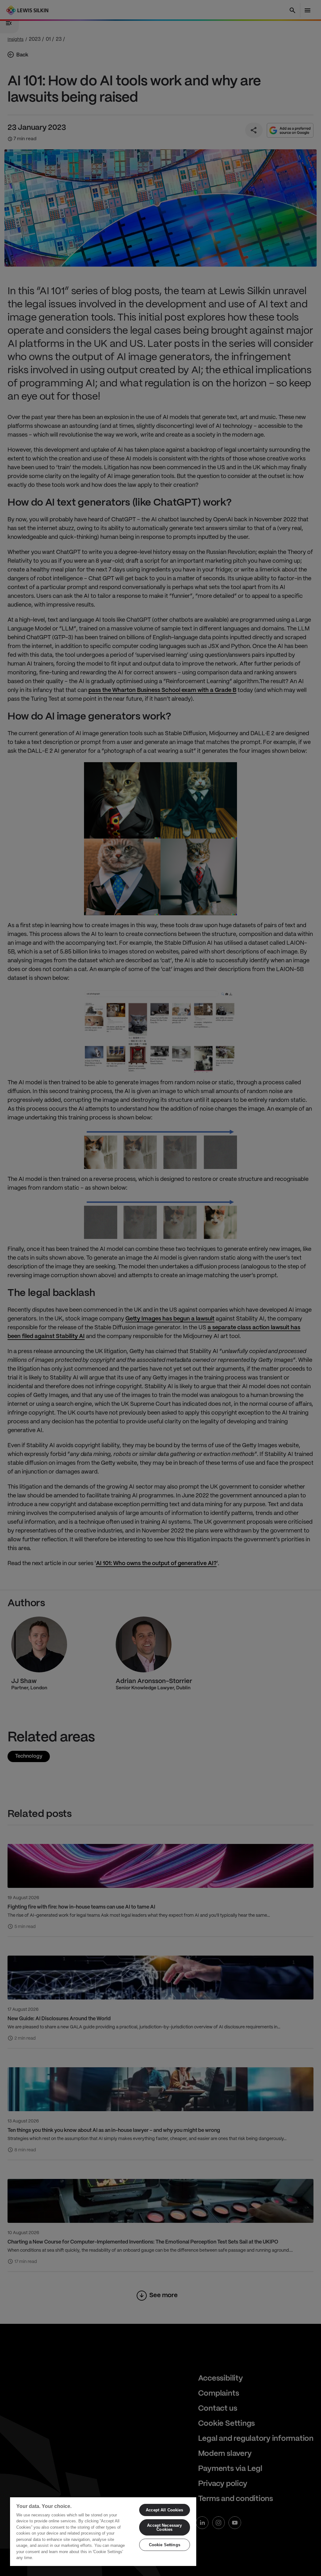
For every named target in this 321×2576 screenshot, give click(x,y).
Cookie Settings (165, 2545)
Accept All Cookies (164, 2510)
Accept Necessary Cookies (164, 2527)
